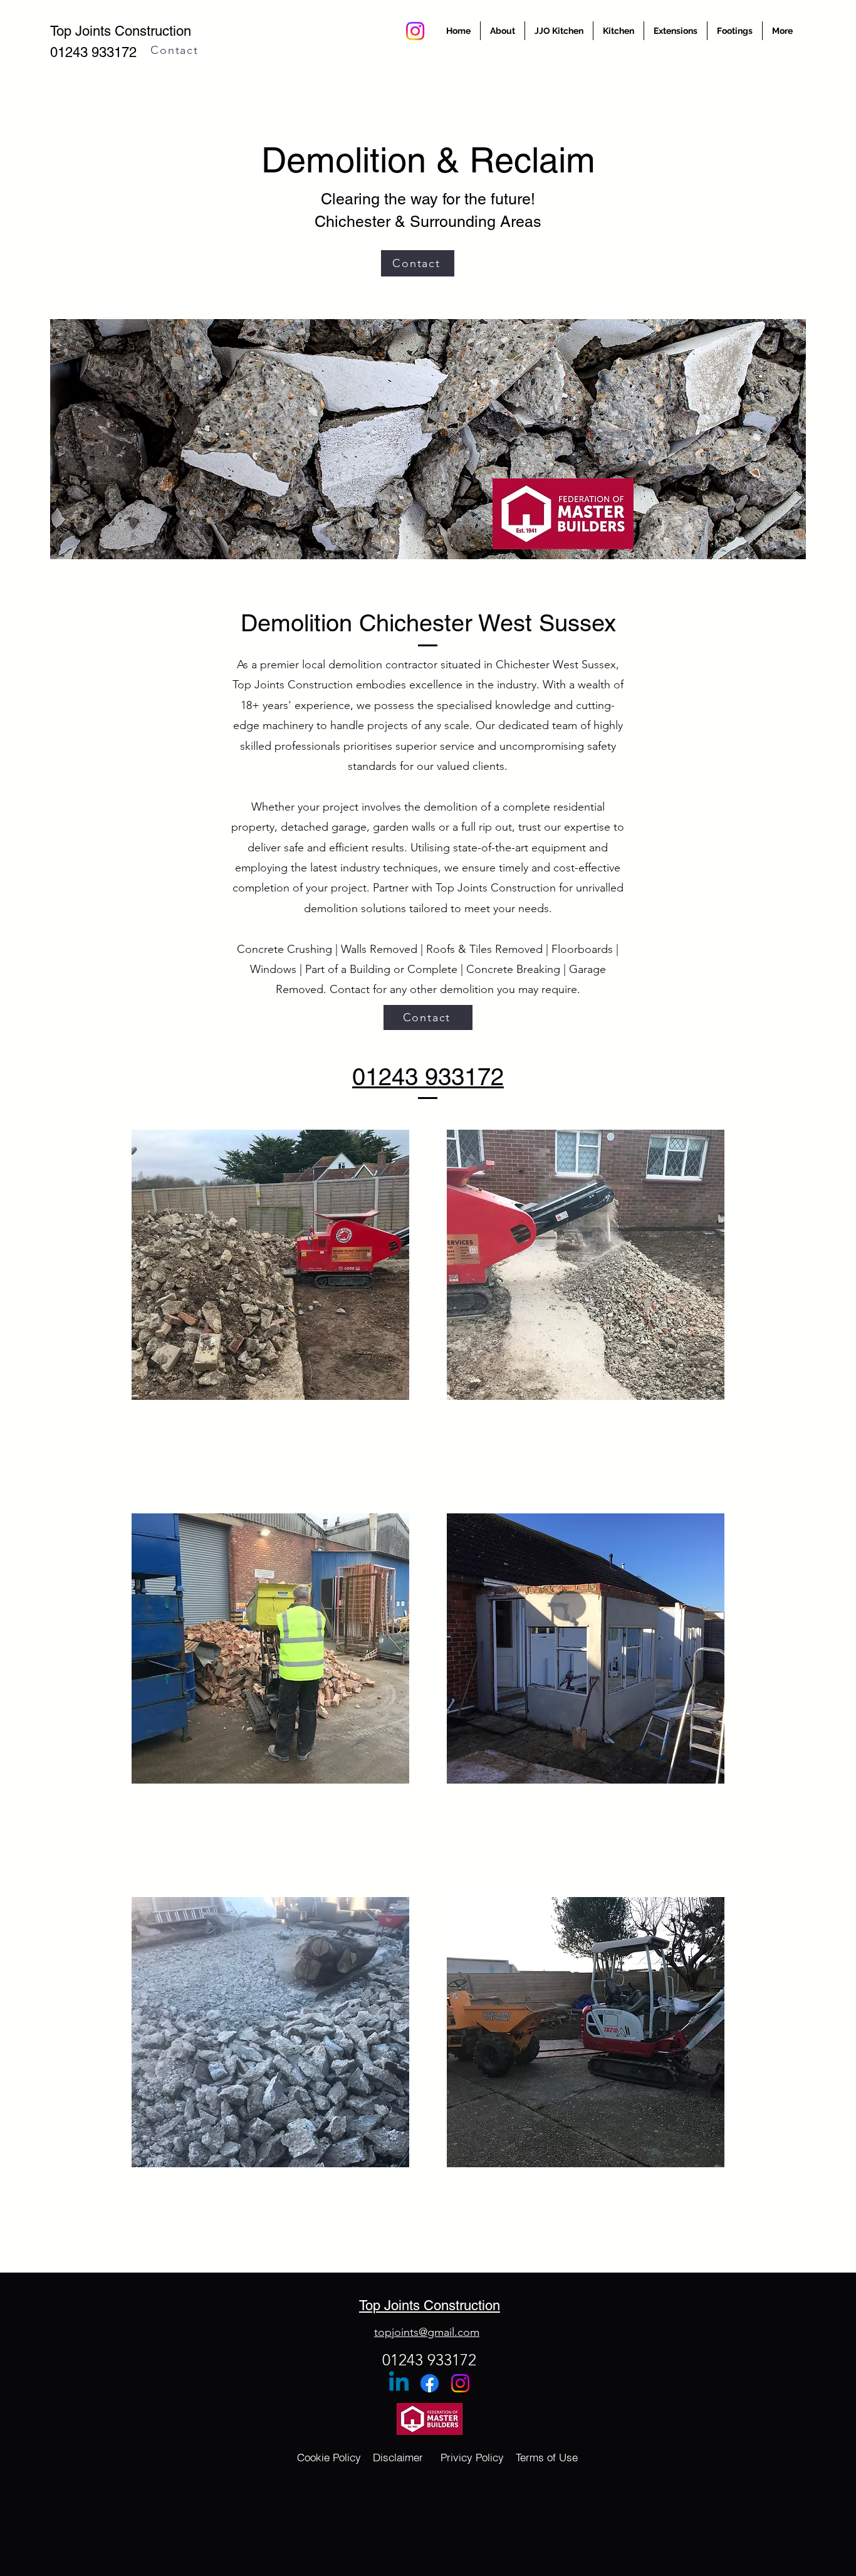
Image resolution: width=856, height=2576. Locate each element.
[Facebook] (430, 2383)
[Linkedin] (399, 2383)
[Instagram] (415, 31)
